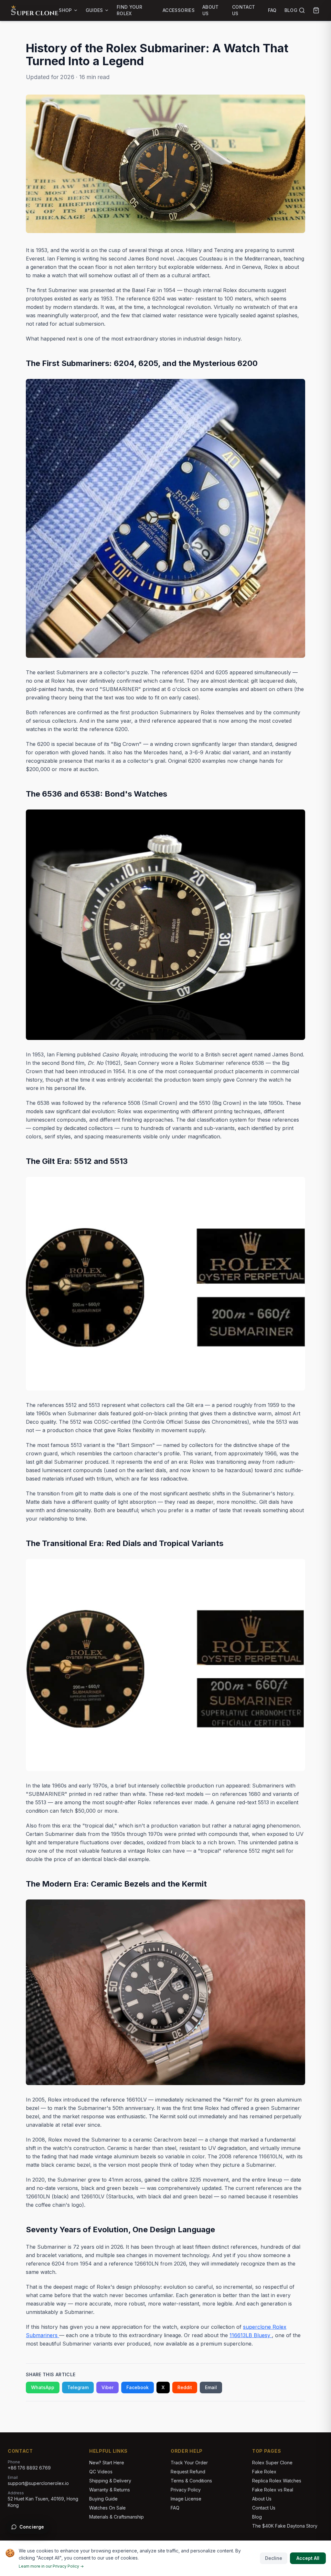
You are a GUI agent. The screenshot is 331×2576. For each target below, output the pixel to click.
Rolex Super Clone (272, 2463)
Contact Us (244, 10)
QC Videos (101, 2472)
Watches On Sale (107, 2508)
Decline (274, 2558)
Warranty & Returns (110, 2490)
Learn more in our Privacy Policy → (51, 2566)
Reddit (185, 2387)
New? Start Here (107, 2463)
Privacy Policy (186, 2490)
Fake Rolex (264, 2472)
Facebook (138, 2387)
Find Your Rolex (129, 10)
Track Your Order (189, 2463)
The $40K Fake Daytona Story (285, 2526)
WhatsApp (43, 2387)
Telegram (78, 2387)
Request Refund (188, 2472)
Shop (65, 10)
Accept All (308, 2558)
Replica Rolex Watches (277, 2481)
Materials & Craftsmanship (117, 2517)
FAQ (272, 10)
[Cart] (316, 10)
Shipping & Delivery (110, 2481)
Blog (291, 10)
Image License (186, 2499)
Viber (107, 2387)
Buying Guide (103, 2499)
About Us (211, 10)
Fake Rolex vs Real (273, 2490)
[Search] (302, 10)
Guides (94, 10)
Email (211, 2387)
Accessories (179, 10)
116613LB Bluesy (251, 2335)
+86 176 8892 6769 (29, 2468)
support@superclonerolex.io (38, 2483)
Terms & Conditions (191, 2481)
